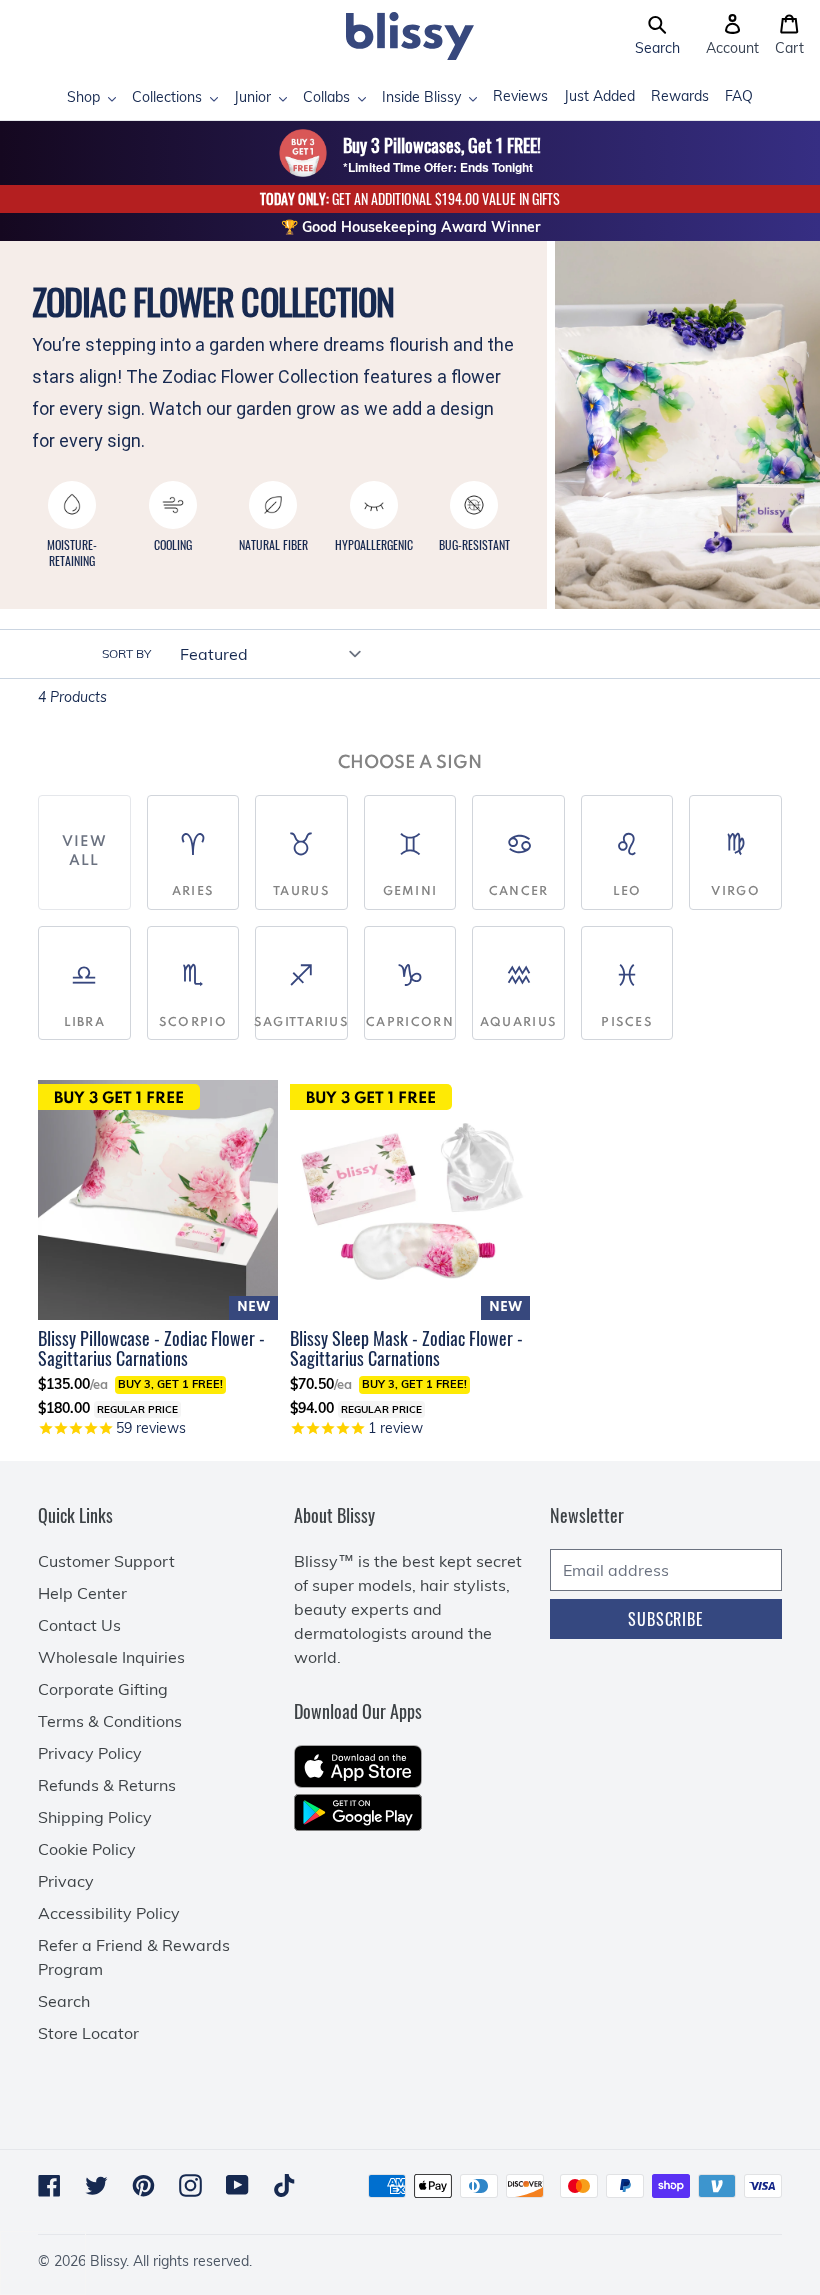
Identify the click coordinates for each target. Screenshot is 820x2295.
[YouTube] (237, 2185)
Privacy (66, 1881)
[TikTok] (284, 2185)
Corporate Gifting (103, 1689)
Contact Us (79, 1625)
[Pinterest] (143, 2185)
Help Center (82, 1593)
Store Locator (88, 2033)
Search (64, 2001)
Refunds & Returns (107, 1785)
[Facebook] (49, 2185)
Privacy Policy (90, 1753)
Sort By (126, 653)
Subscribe (665, 1619)
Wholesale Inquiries (111, 1657)
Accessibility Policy (109, 1913)
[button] (657, 36)
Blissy (108, 2261)
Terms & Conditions (110, 1721)
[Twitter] (96, 2185)
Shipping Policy (95, 1817)
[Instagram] (190, 2185)
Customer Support (106, 1561)
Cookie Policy (87, 1849)
